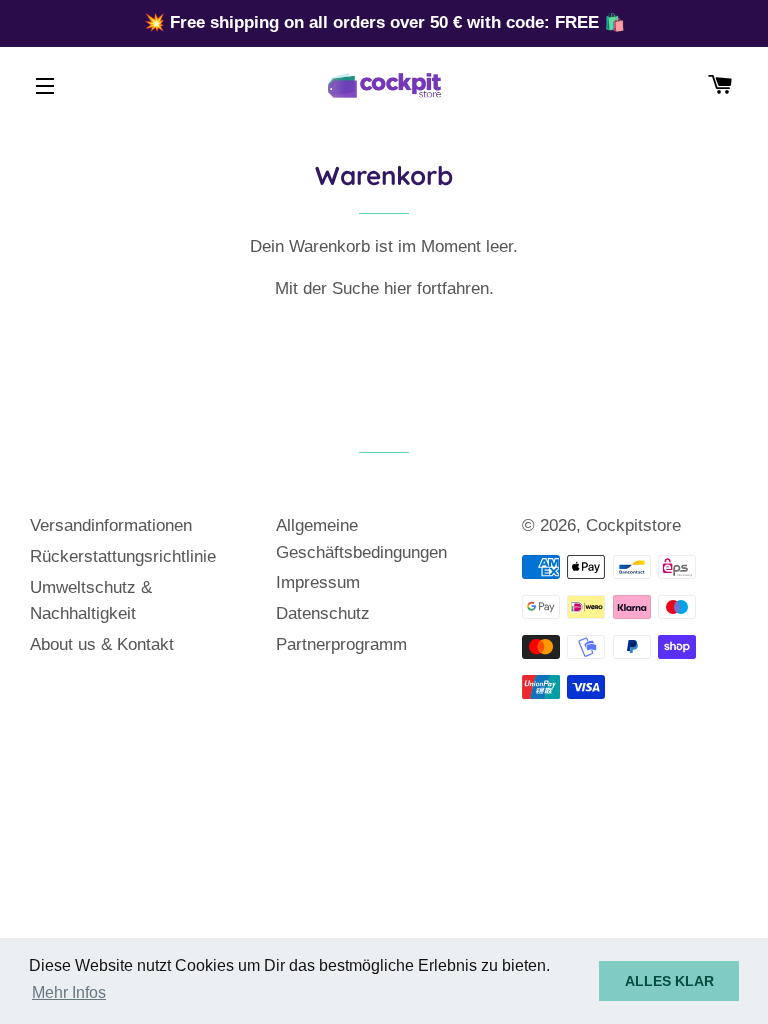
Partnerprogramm (341, 644)
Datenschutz (323, 613)
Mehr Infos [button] (69, 992)
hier (398, 288)
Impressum (318, 582)
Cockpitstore (633, 525)
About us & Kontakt (102, 644)
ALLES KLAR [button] (669, 981)
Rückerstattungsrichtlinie (123, 556)
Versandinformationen (111, 525)
